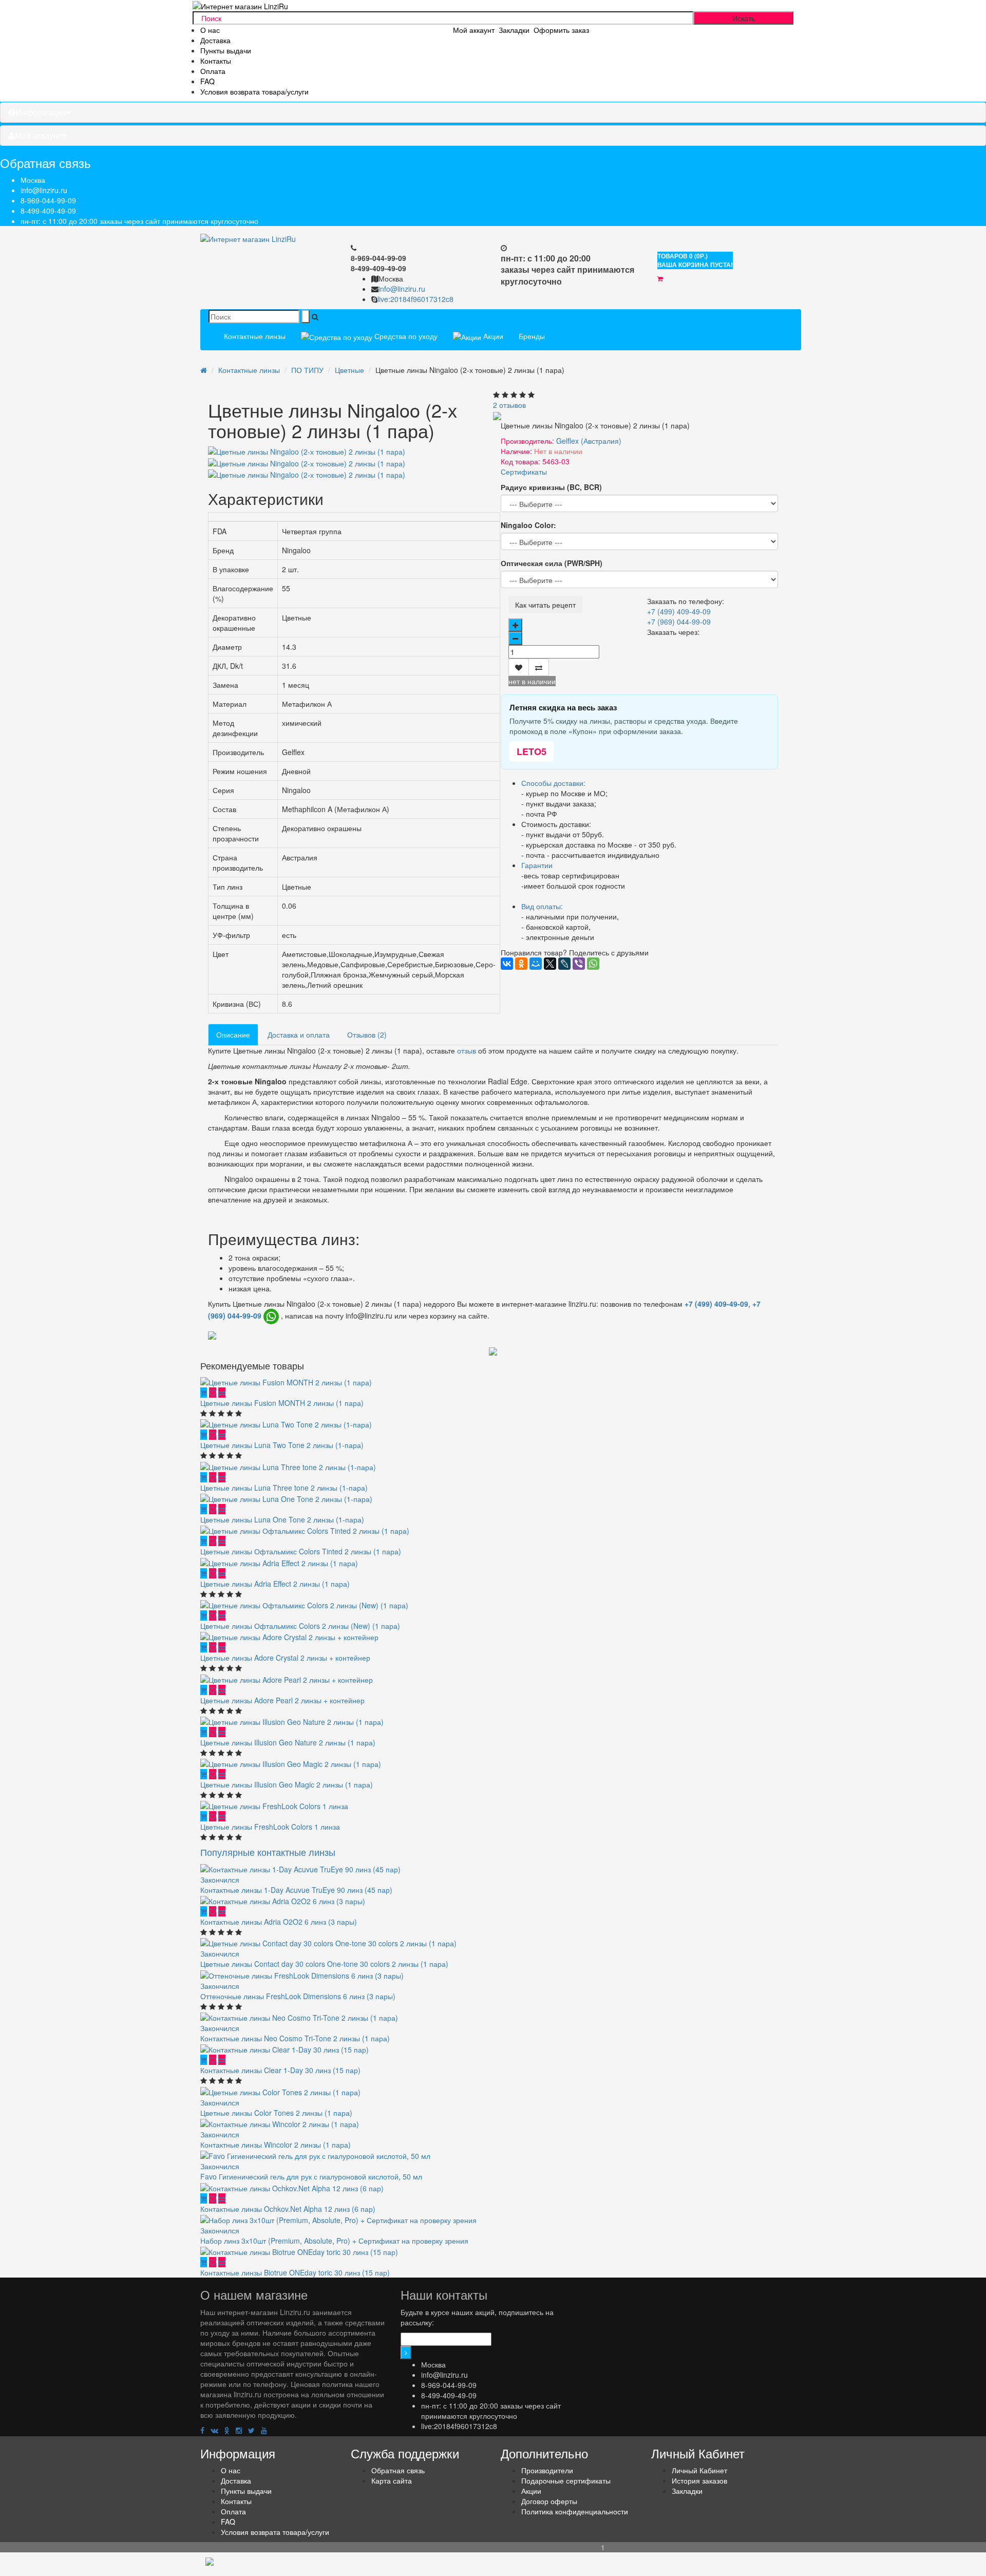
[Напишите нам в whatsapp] (271, 1317)
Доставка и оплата (299, 1035)
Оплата (213, 71)
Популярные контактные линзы (268, 1852)
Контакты (216, 61)
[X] (550, 964)
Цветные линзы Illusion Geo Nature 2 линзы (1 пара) (288, 1742)
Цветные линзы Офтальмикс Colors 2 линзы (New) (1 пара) (300, 1626)
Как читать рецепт (545, 605)
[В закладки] (519, 667)
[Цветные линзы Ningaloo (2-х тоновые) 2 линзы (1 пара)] (307, 462)
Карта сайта (392, 2480)
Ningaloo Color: (528, 525)
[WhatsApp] (593, 964)
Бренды (532, 336)
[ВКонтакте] (507, 964)
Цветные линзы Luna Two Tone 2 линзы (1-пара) (282, 1445)
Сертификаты (524, 472)
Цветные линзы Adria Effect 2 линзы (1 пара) (275, 1584)
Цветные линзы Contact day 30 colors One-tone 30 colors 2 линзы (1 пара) (324, 1964)
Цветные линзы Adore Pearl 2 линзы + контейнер (282, 1700)
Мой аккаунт (38, 135)
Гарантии (537, 865)
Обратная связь (398, 2470)
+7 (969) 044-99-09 (679, 622)
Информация (41, 112)
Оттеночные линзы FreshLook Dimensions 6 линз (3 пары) (298, 1996)
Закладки (687, 2491)
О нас (210, 30)
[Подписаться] (406, 2353)
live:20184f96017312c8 (415, 299)
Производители (547, 2470)
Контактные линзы (255, 336)
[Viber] (579, 964)
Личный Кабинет (699, 2470)
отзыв (467, 1050)
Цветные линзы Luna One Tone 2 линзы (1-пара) (282, 1519)
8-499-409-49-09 (48, 211)
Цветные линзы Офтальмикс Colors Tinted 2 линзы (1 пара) (301, 1551)
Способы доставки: (553, 783)
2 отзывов (509, 405)
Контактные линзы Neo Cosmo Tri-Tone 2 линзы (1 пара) (295, 2038)
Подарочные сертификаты (566, 2480)
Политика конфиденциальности (575, 2511)
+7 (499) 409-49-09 (679, 611)
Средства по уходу (405, 336)
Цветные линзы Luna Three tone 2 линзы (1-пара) (284, 1488)
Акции (492, 336)
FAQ (207, 81)
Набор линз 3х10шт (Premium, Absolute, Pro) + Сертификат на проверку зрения (334, 2241)
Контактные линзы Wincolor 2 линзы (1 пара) (276, 2145)
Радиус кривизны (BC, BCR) (551, 487)
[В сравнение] (539, 667)
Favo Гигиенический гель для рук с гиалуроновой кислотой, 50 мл (311, 2176)
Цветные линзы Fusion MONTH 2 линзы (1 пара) (282, 1403)
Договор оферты (549, 2501)
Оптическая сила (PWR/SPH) (552, 563)
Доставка (215, 40)
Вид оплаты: (542, 906)
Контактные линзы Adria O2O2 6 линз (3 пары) (279, 1922)
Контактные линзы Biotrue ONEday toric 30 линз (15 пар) (295, 2272)
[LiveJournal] (564, 964)
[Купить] (204, 1393)
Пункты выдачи (226, 50)
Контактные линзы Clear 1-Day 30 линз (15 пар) (280, 2070)
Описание (233, 1035)
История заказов (699, 2480)
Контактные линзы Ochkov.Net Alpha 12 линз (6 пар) (288, 2209)
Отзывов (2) (367, 1035)
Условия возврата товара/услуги (254, 91)
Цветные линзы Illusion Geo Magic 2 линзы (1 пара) (287, 1784)
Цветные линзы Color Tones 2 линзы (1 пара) (276, 2113)
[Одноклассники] (521, 964)
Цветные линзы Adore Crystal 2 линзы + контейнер (285, 1658)
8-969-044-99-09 (48, 200)
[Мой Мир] (536, 964)
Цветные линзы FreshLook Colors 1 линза (270, 1827)
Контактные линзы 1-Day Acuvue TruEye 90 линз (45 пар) (296, 1890)
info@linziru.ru (44, 190)
